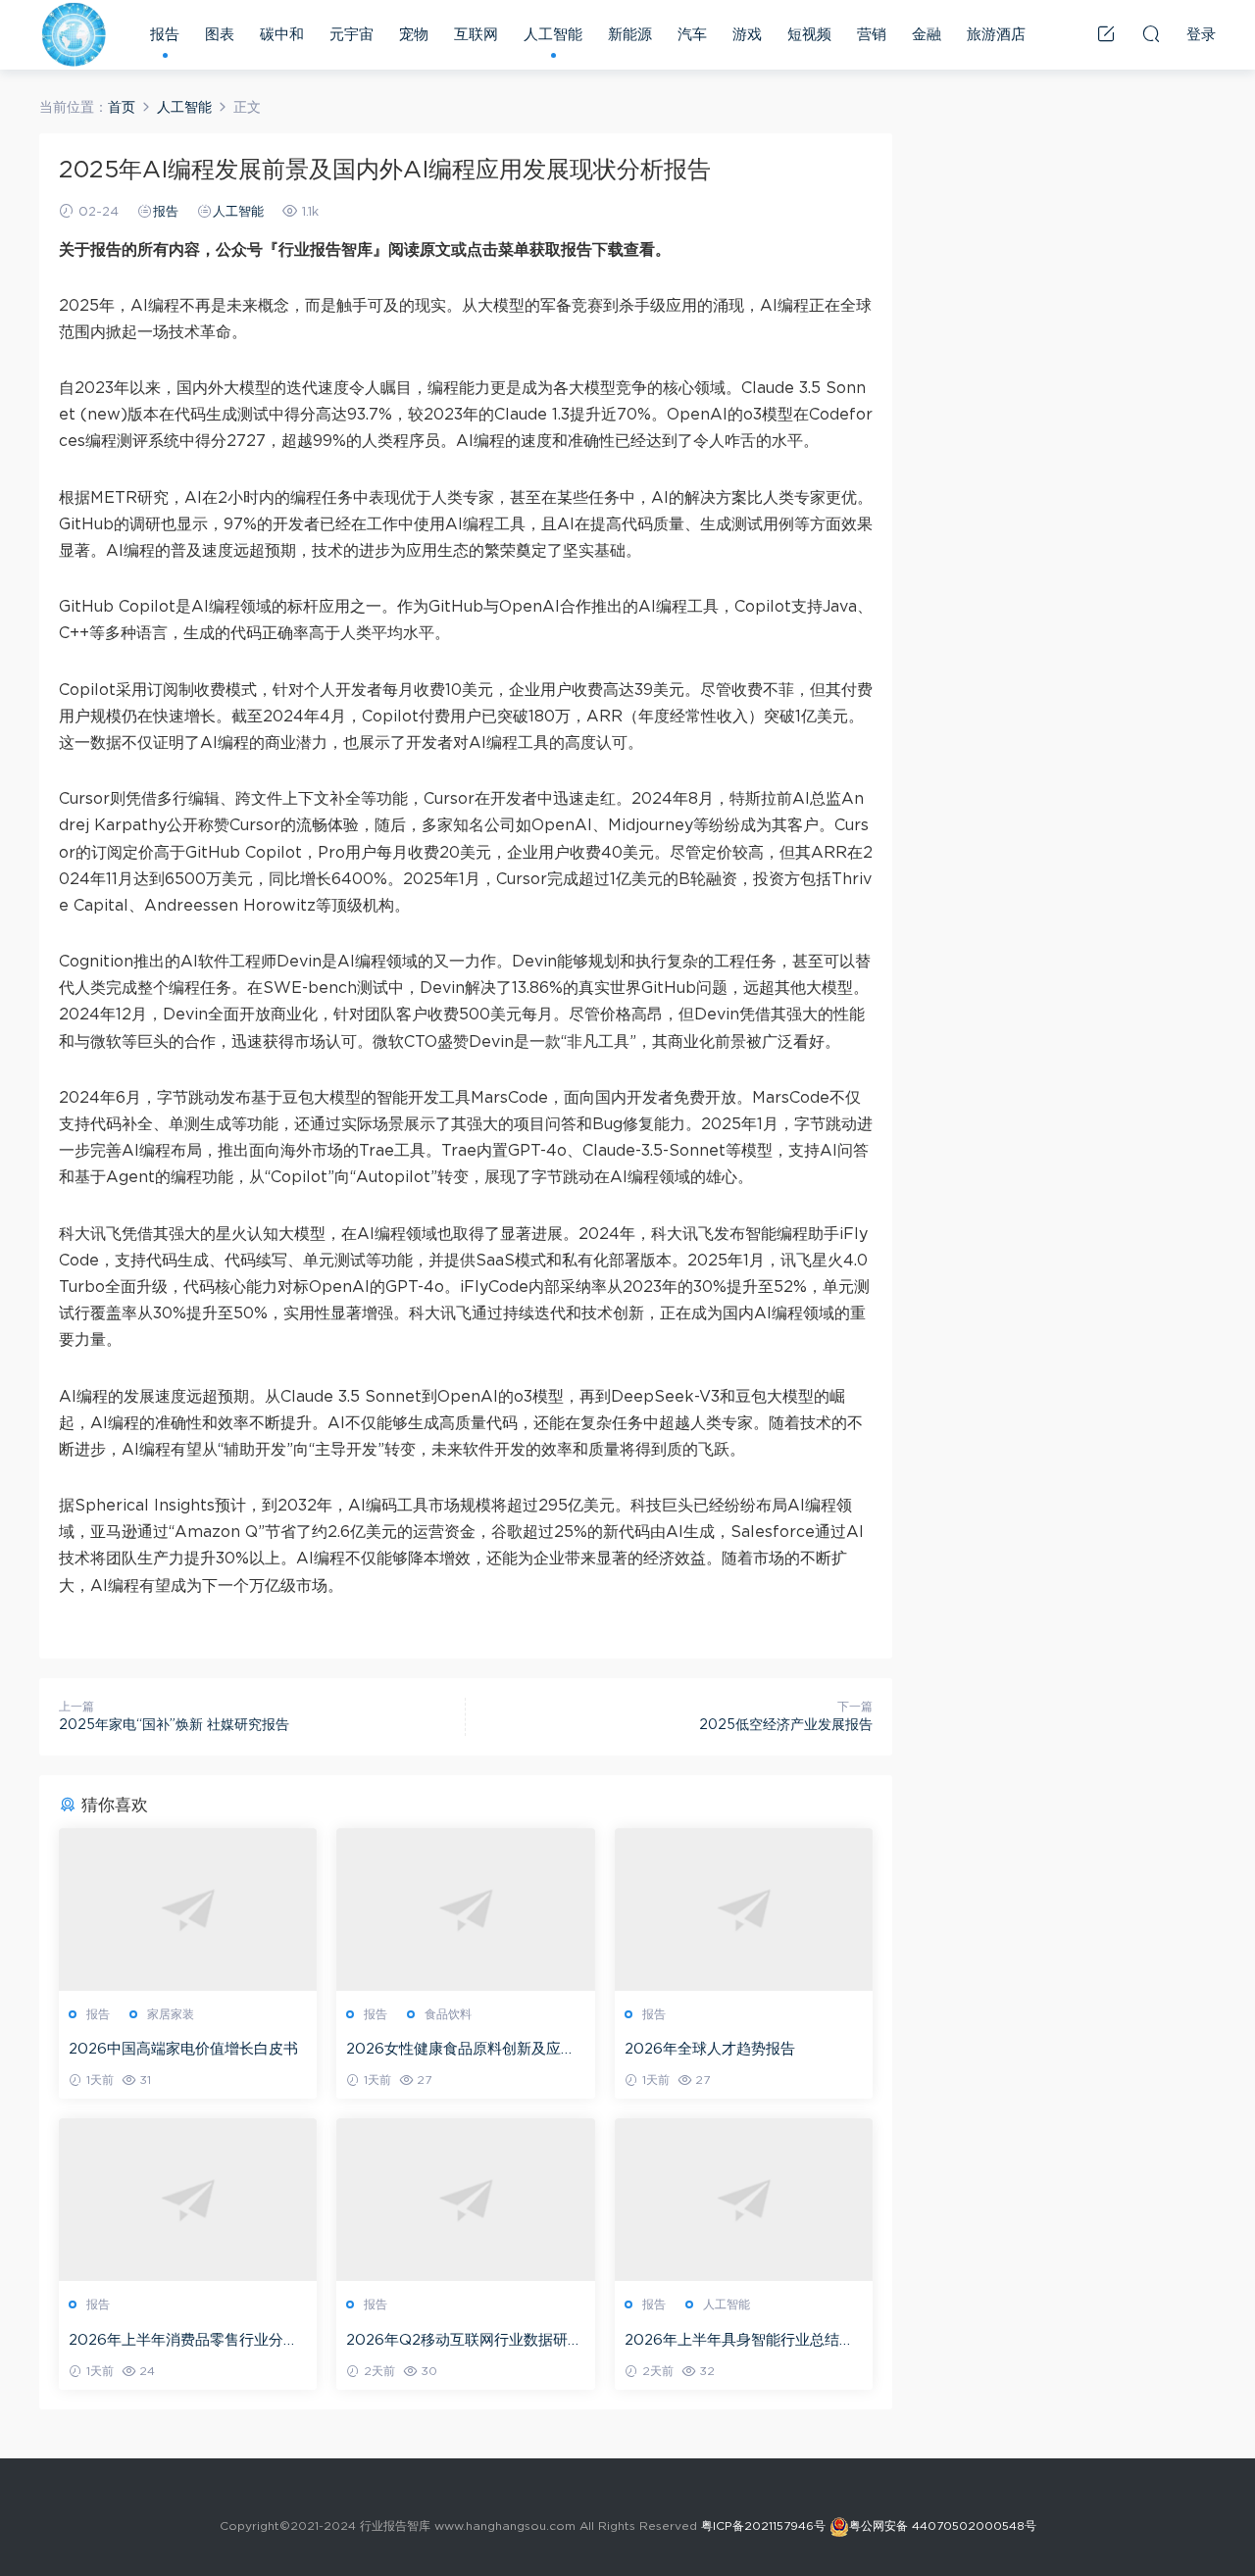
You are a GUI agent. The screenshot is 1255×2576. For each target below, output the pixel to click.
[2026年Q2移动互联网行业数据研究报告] (465, 2200)
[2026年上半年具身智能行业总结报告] (744, 2200)
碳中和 (282, 35)
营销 (872, 35)
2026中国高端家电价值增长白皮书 (183, 2049)
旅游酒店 (996, 35)
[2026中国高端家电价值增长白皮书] (188, 1909)
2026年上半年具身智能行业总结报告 (739, 2342)
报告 (165, 35)
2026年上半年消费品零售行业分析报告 (183, 2342)
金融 (927, 35)
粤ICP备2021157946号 (763, 2526)
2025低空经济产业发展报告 (786, 1725)
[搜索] (1151, 33)
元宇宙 (351, 35)
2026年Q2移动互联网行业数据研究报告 (464, 2342)
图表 (220, 35)
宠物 (414, 35)
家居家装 (171, 2014)
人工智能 (553, 35)
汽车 (692, 35)
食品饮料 (448, 2014)
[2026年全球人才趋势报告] (744, 1909)
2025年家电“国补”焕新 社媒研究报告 (174, 1725)
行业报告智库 (74, 34)
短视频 (809, 35)
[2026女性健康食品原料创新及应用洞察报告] (465, 1909)
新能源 (630, 35)
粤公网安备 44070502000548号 (943, 2526)
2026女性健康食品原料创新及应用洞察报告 (461, 2051)
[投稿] (1106, 33)
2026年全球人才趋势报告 (710, 2049)
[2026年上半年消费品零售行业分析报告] (188, 2200)
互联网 (476, 35)
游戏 (747, 35)
